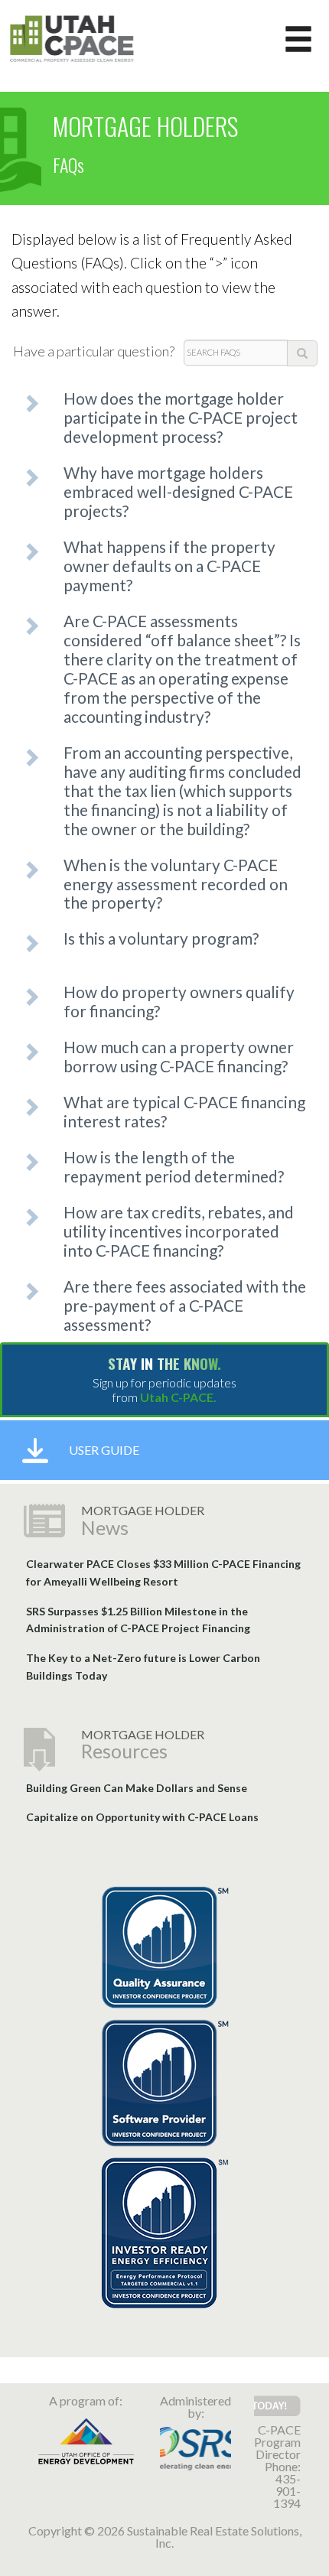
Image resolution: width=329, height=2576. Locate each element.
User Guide (104, 1450)
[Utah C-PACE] (72, 37)
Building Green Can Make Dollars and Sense (137, 1788)
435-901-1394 (287, 2491)
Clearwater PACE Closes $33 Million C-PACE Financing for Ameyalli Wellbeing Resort (163, 1573)
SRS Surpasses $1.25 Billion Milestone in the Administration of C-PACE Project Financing (138, 1620)
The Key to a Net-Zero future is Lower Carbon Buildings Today (143, 1667)
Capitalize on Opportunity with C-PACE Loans (142, 1817)
